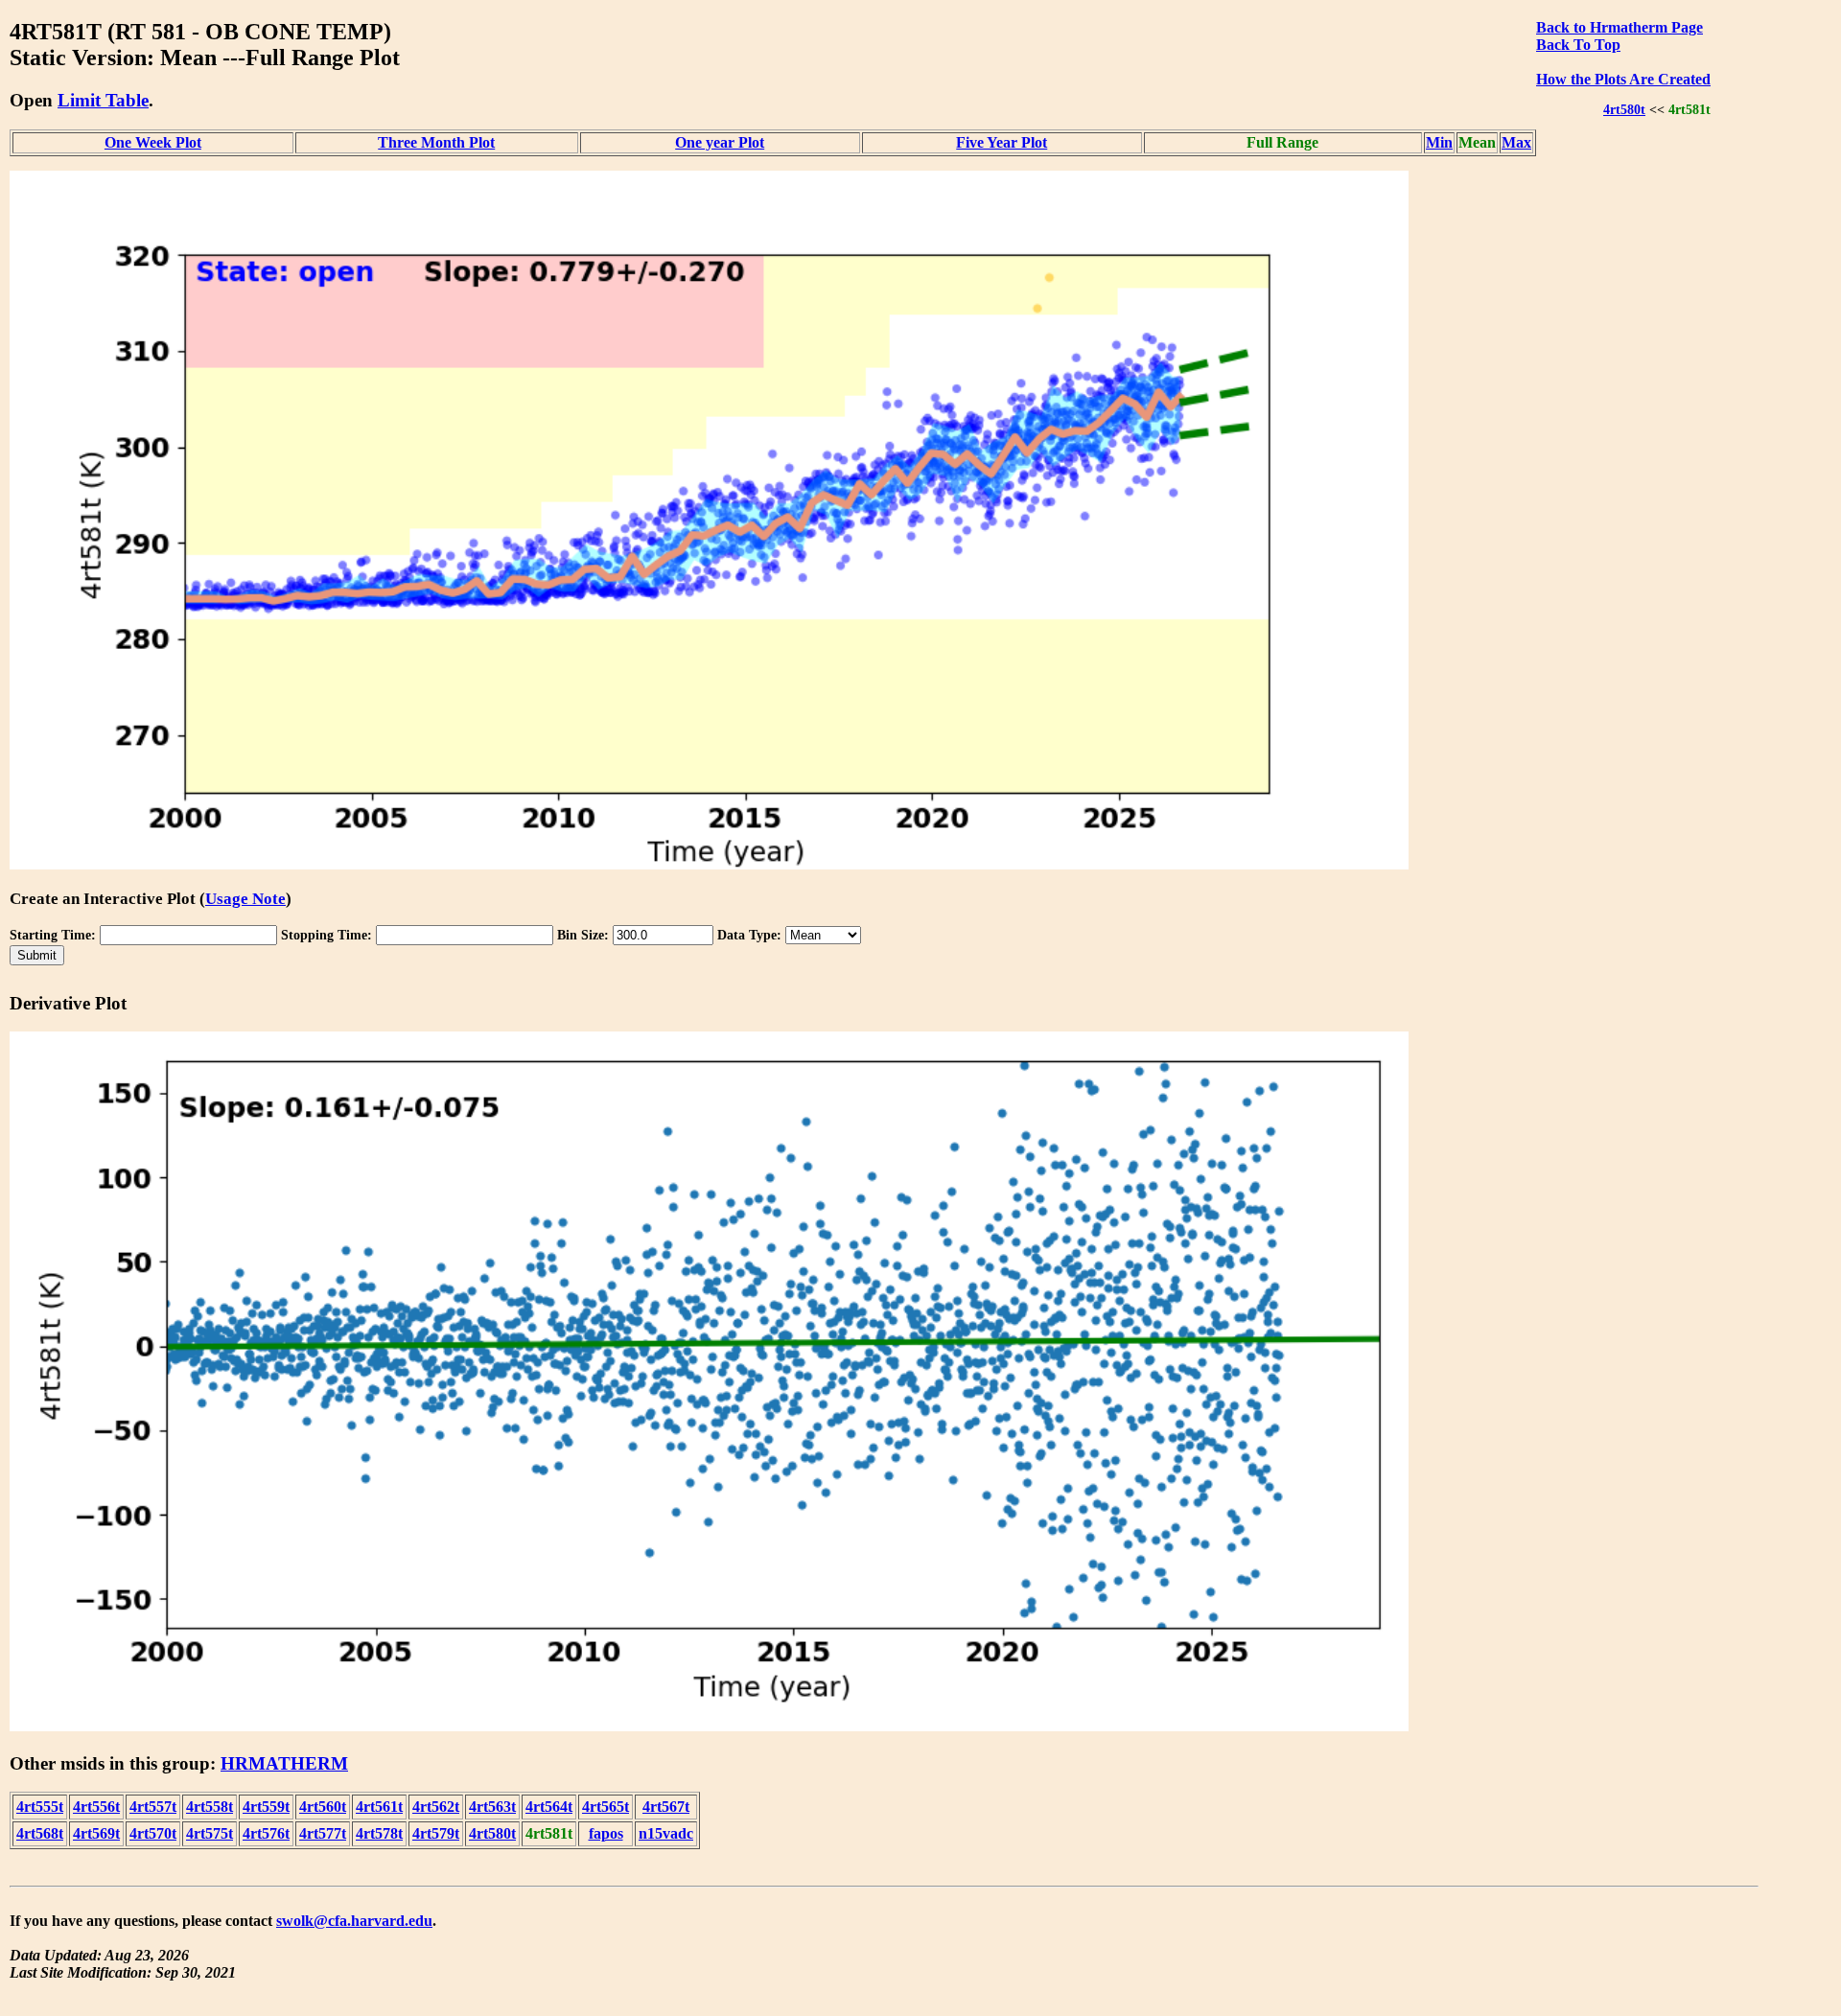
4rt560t (323, 1807)
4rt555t (40, 1807)
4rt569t (96, 1833)
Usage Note (245, 899)
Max (1516, 142)
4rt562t (436, 1807)
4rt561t (379, 1807)
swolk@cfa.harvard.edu (354, 1921)
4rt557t (153, 1807)
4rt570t (153, 1833)
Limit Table (103, 100)
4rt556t (96, 1807)
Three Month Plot (436, 142)
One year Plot (720, 142)
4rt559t (266, 1807)
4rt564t (549, 1807)
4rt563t (492, 1807)
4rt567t (666, 1807)
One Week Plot (153, 142)
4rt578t (379, 1833)
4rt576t (266, 1833)
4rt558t (210, 1807)
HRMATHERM (284, 1763)
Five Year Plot (1002, 142)
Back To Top (1578, 45)
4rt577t (323, 1833)
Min (1439, 142)
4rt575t (210, 1833)
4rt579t (436, 1833)
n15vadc (666, 1833)
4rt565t (606, 1807)
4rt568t (40, 1833)
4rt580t (1624, 109)
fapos (606, 1833)
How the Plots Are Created (1623, 79)
